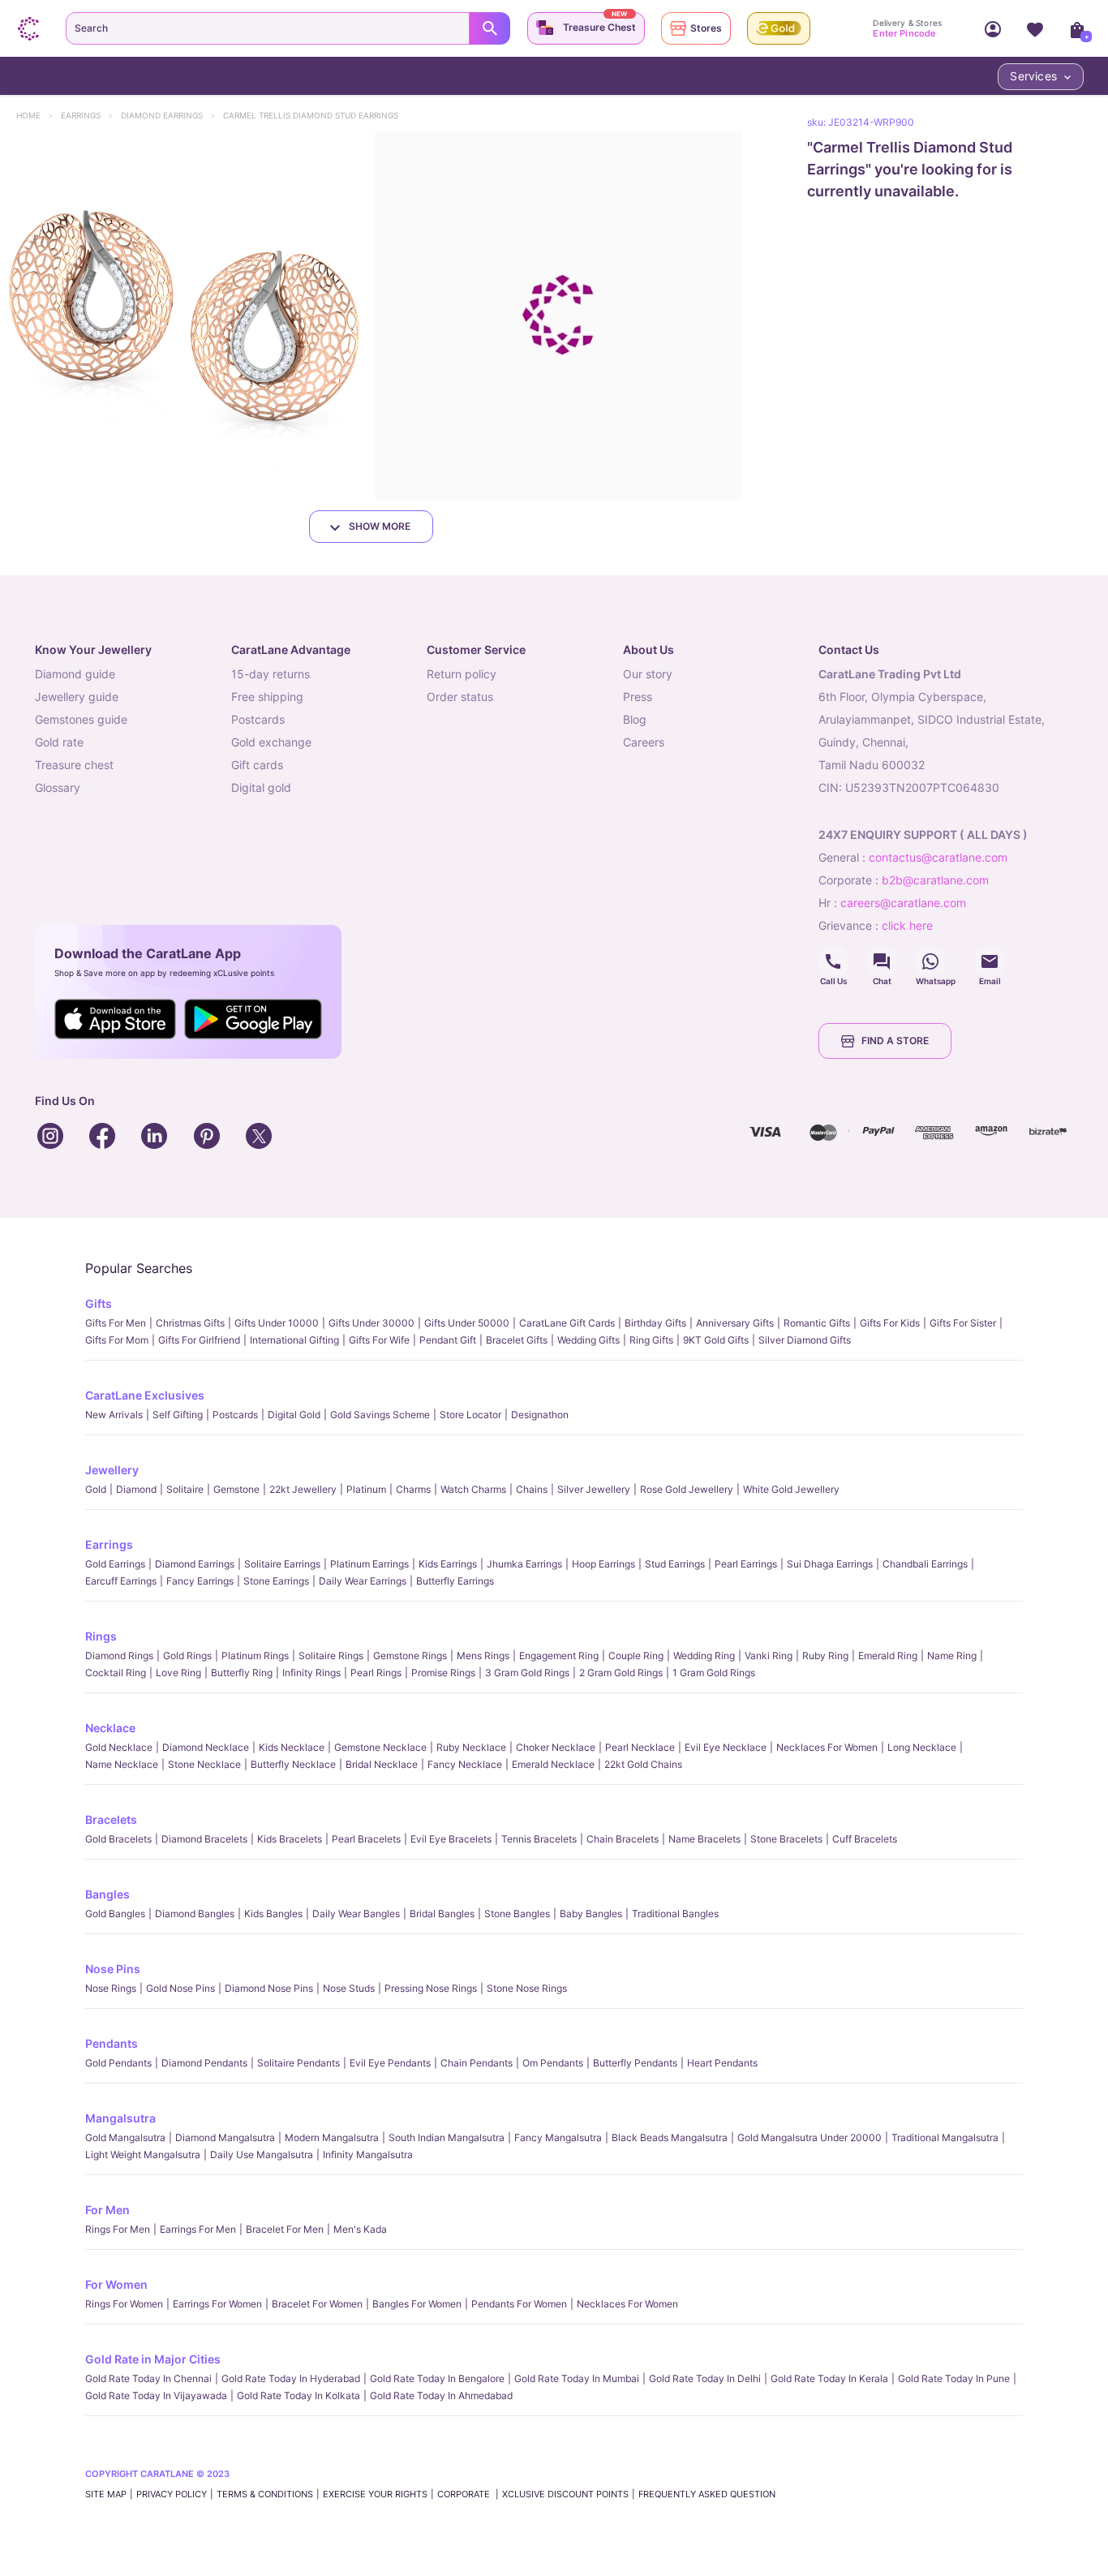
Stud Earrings (675, 1564)
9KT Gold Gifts (716, 1340)
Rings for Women (124, 2304)
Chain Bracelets (623, 1839)
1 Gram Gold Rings (714, 1673)
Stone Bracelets (786, 1839)
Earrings (88, 115)
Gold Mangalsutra (125, 2137)
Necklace (110, 1728)
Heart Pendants (722, 2063)
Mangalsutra (120, 2118)
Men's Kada (360, 2229)
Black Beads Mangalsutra (670, 2137)
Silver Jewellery (594, 1489)
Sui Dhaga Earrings (830, 1564)
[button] (184, 316)
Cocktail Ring (116, 1673)
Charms (413, 1489)
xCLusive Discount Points (565, 2494)
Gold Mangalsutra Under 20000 (810, 2137)
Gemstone (236, 1489)
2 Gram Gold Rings (621, 1673)
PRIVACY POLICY (172, 2494)
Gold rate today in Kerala (829, 2378)
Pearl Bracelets (366, 1839)
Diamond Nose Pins (269, 1988)
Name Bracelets (704, 1839)
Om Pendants (553, 2063)
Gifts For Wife (379, 1340)
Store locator (470, 1415)
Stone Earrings (276, 1581)
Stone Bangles (517, 1914)
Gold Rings (187, 1656)
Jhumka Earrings (524, 1564)
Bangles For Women (417, 2304)
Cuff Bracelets (865, 1839)
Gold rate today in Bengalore (437, 2378)
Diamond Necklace (206, 1747)
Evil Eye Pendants (390, 2063)
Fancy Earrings (200, 1581)
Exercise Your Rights (375, 2494)
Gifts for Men (116, 1323)
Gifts (99, 1303)
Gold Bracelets (118, 1839)
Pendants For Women (519, 2304)
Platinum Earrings (369, 1564)
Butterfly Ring (242, 1673)
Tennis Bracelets (539, 1839)
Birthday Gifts (655, 1323)
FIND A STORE (895, 1041)
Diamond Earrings (170, 115)
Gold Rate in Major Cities (153, 2359)
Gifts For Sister (963, 1323)
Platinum (366, 1489)
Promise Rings (443, 1673)
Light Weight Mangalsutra (143, 2155)
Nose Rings (111, 1988)
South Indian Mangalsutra (447, 2137)
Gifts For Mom (117, 1340)
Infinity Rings (311, 1673)
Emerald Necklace (553, 1764)
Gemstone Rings (410, 1656)
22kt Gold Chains (643, 1764)
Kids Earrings (448, 1564)
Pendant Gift (448, 1340)
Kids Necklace (292, 1747)
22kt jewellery (303, 1489)
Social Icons (833, 961)
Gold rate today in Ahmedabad (441, 2395)
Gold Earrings (115, 1564)
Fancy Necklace (465, 1764)
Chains (532, 1489)
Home (36, 115)
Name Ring (952, 1656)
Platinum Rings (255, 1656)
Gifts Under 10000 (277, 1323)
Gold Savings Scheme (380, 1415)
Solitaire (185, 1489)
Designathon (540, 1415)
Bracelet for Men (285, 2229)
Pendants (112, 2043)
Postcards (235, 1415)
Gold (96, 1489)
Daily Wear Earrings (363, 1581)
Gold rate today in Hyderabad (291, 2378)
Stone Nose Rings (527, 1988)
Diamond (136, 1489)
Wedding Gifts (588, 1340)
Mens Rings (483, 1656)
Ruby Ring (825, 1656)
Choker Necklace (556, 1747)
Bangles (107, 1894)
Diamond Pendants (204, 2063)
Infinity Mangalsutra (368, 2155)
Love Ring (178, 1673)
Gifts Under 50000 (467, 1323)
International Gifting (294, 1340)
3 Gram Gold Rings (527, 1673)
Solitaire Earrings (282, 1564)
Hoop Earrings (603, 1564)
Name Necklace (122, 1764)
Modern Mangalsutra (332, 2137)
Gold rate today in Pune (954, 2378)
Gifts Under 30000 (371, 1323)
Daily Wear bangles (356, 1914)
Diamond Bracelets (204, 1839)
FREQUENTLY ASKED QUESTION (707, 2494)
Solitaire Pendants (298, 2063)
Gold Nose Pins (180, 1988)
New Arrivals (114, 1415)
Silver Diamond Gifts (805, 1340)
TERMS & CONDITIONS (265, 2494)
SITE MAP (106, 2494)
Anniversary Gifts (735, 1323)
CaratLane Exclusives (145, 1395)
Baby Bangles (591, 1914)
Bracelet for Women (317, 2304)
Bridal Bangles (442, 1914)
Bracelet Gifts (517, 1340)
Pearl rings (376, 1673)
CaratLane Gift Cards (567, 1323)
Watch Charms (473, 1489)
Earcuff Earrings (121, 1581)
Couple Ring (636, 1656)
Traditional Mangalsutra (945, 2137)
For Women (116, 2284)
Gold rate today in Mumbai (577, 2378)
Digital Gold (294, 1415)
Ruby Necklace (471, 1747)
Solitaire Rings (331, 1656)
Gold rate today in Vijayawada (156, 2395)
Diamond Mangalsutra (225, 2137)
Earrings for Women (217, 2304)
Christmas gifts (190, 1323)
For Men (107, 2210)
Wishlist (1035, 28)
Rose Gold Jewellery (687, 1489)
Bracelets (111, 1819)
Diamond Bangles (195, 1914)
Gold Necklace (119, 1747)
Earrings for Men (198, 2229)
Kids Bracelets (290, 1839)
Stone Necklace (204, 1764)
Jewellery (112, 1470)
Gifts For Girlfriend (199, 1340)
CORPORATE (465, 2494)
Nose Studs (349, 1988)
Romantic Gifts (817, 1323)
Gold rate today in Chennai (148, 2378)
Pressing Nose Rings (431, 1988)
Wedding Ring (704, 1656)
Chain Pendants (477, 2063)
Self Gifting (178, 1415)
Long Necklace (922, 1747)
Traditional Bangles (675, 1914)
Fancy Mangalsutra (558, 2137)
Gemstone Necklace (380, 1747)
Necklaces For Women (827, 1747)
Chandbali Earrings (925, 1564)
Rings (101, 1636)
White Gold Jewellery (791, 1489)
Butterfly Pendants (635, 2063)
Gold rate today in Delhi (705, 2378)
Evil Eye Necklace (726, 1747)
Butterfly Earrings (455, 1581)
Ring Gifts (651, 1340)
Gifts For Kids (890, 1323)
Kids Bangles (273, 1914)
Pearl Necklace (640, 1747)
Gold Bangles (115, 1914)
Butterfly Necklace (293, 1764)
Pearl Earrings (746, 1564)
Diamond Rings (119, 1656)
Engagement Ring (559, 1656)
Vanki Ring (769, 1656)
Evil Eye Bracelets (451, 1839)
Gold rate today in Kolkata (298, 2395)
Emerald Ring (888, 1656)
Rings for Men (118, 2229)
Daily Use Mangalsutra (262, 2155)
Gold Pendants (118, 2063)
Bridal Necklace (382, 1764)
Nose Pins (113, 1969)
